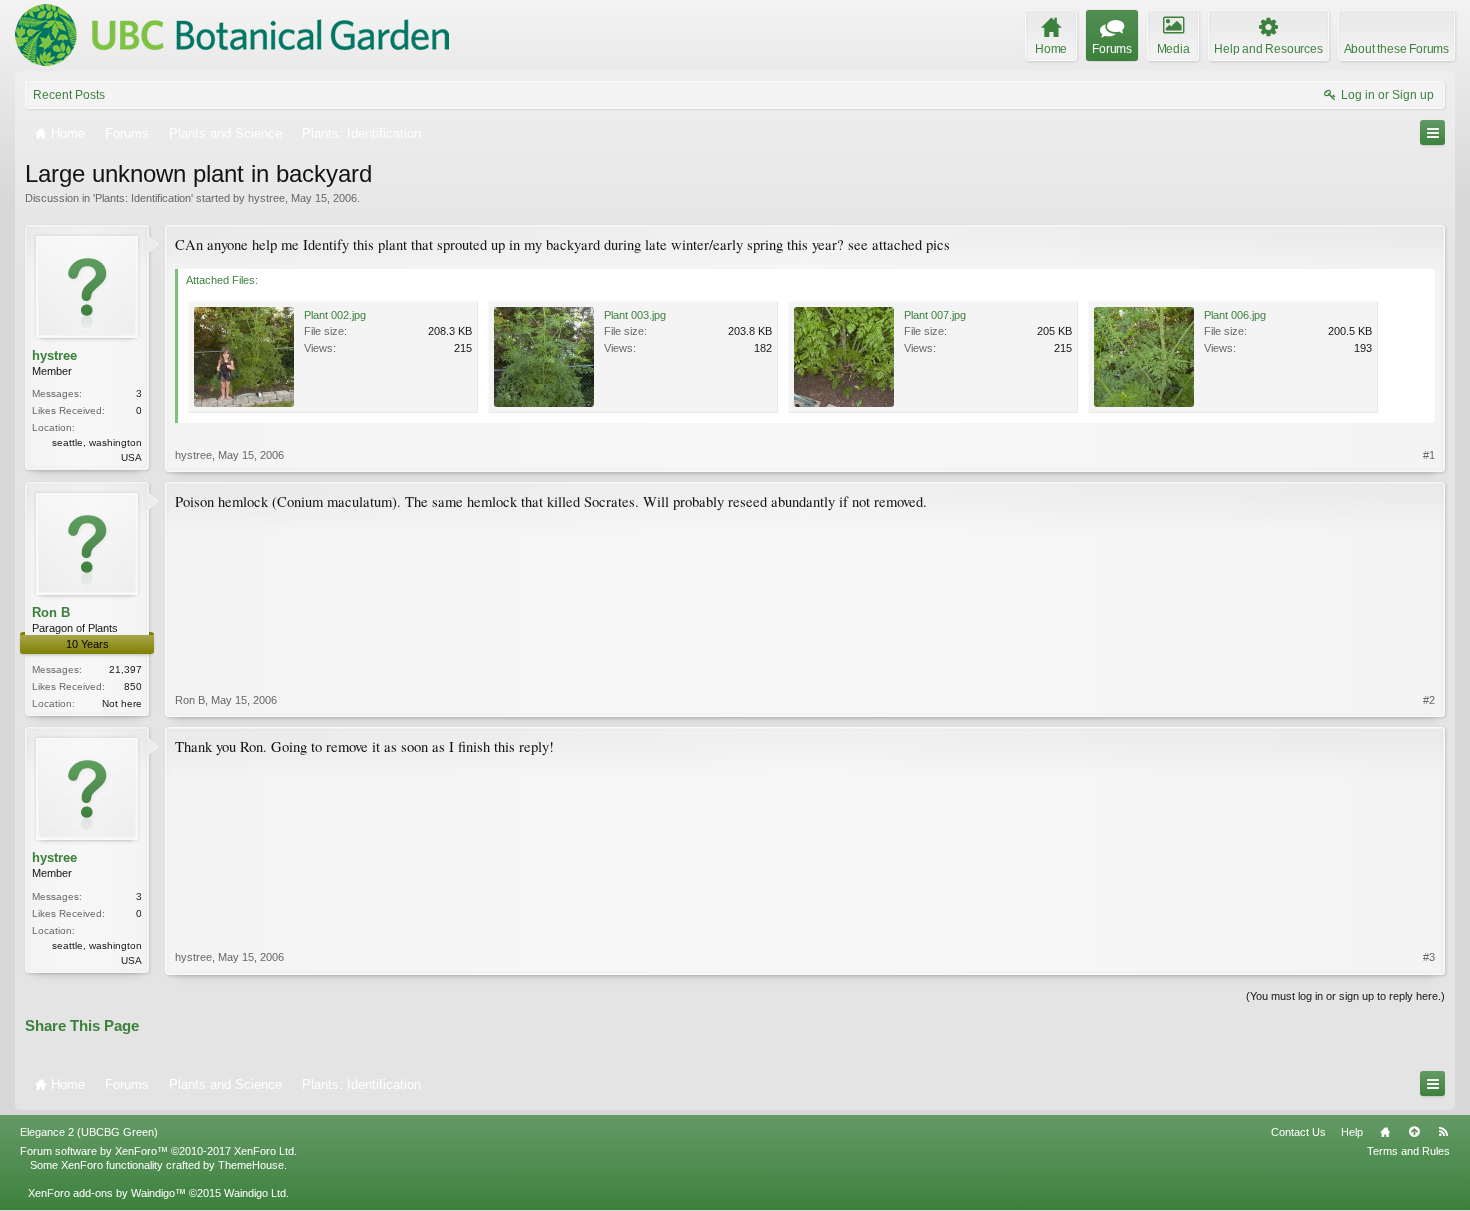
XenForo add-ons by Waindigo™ (107, 1193)
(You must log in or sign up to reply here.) (1345, 996)
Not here (122, 703)
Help (1352, 1132)
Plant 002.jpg (335, 315)
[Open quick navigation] (1432, 132)
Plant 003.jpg (635, 315)
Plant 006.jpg (1235, 315)
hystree (266, 198)
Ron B (51, 612)
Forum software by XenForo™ (158, 1151)
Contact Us (1298, 1132)
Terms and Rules (1408, 1151)
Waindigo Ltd (255, 1193)
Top (1414, 1132)
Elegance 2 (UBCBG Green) (89, 1132)
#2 (1429, 700)
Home (1385, 1132)
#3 (1429, 957)
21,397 (125, 669)
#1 (1429, 455)
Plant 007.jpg (935, 315)
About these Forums (1396, 49)
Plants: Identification (143, 198)
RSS (1443, 1132)
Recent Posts (69, 95)
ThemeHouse (251, 1165)
